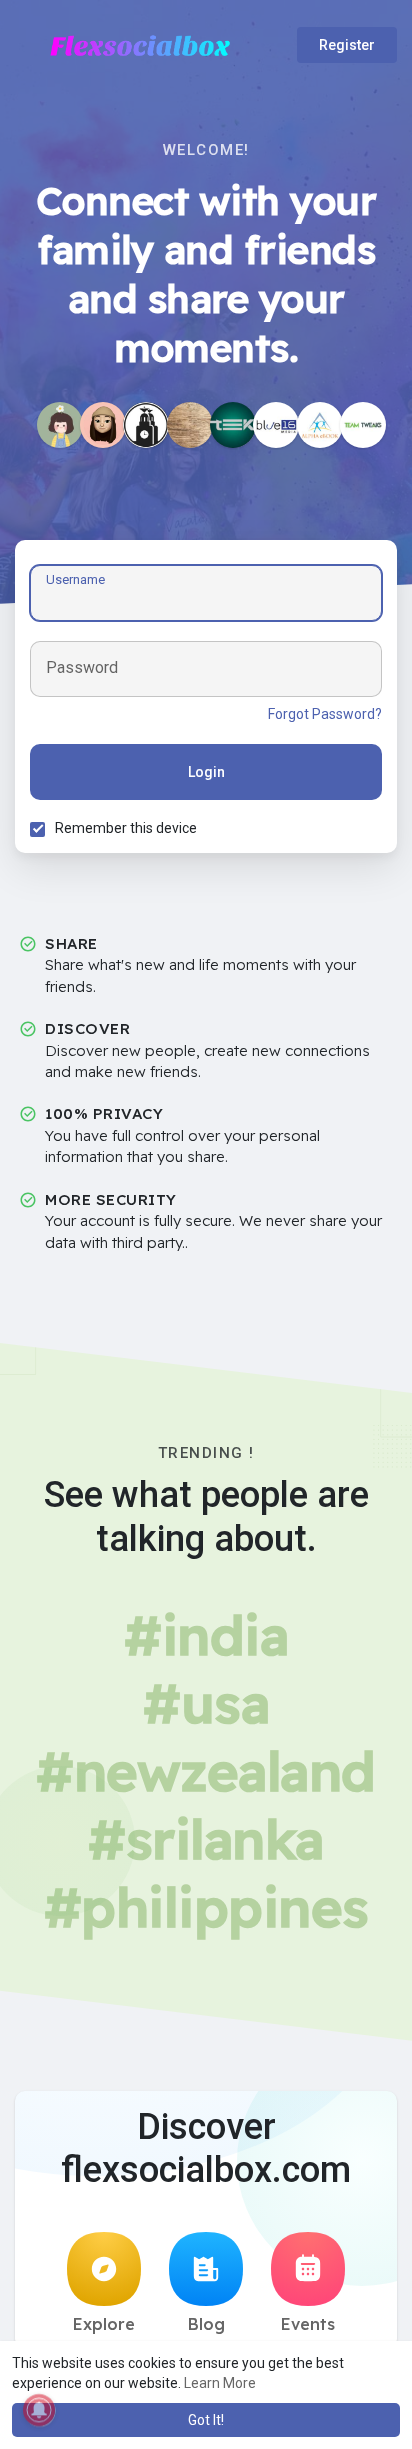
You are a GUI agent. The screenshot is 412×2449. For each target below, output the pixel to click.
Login (206, 772)
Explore (104, 2324)
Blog (206, 2324)
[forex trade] (103, 425)
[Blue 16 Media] (276, 425)
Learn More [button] (220, 2383)
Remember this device (126, 828)
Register (347, 45)
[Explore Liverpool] (146, 425)
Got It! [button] (206, 2420)
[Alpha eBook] (320, 425)
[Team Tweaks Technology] (363, 425)
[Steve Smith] (190, 425)
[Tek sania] (233, 425)
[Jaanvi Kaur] (60, 425)
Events (308, 2324)
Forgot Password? (325, 714)
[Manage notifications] (39, 2410)
